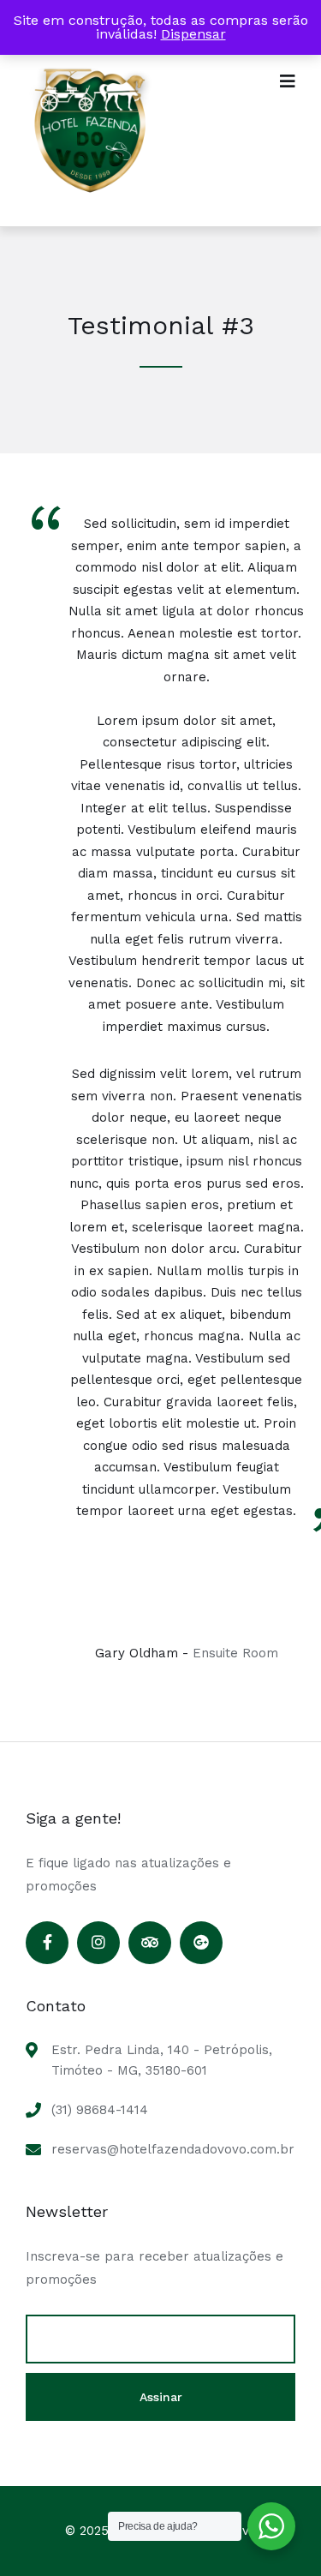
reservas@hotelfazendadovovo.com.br (173, 2149)
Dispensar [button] (193, 34)
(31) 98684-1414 (100, 2110)
